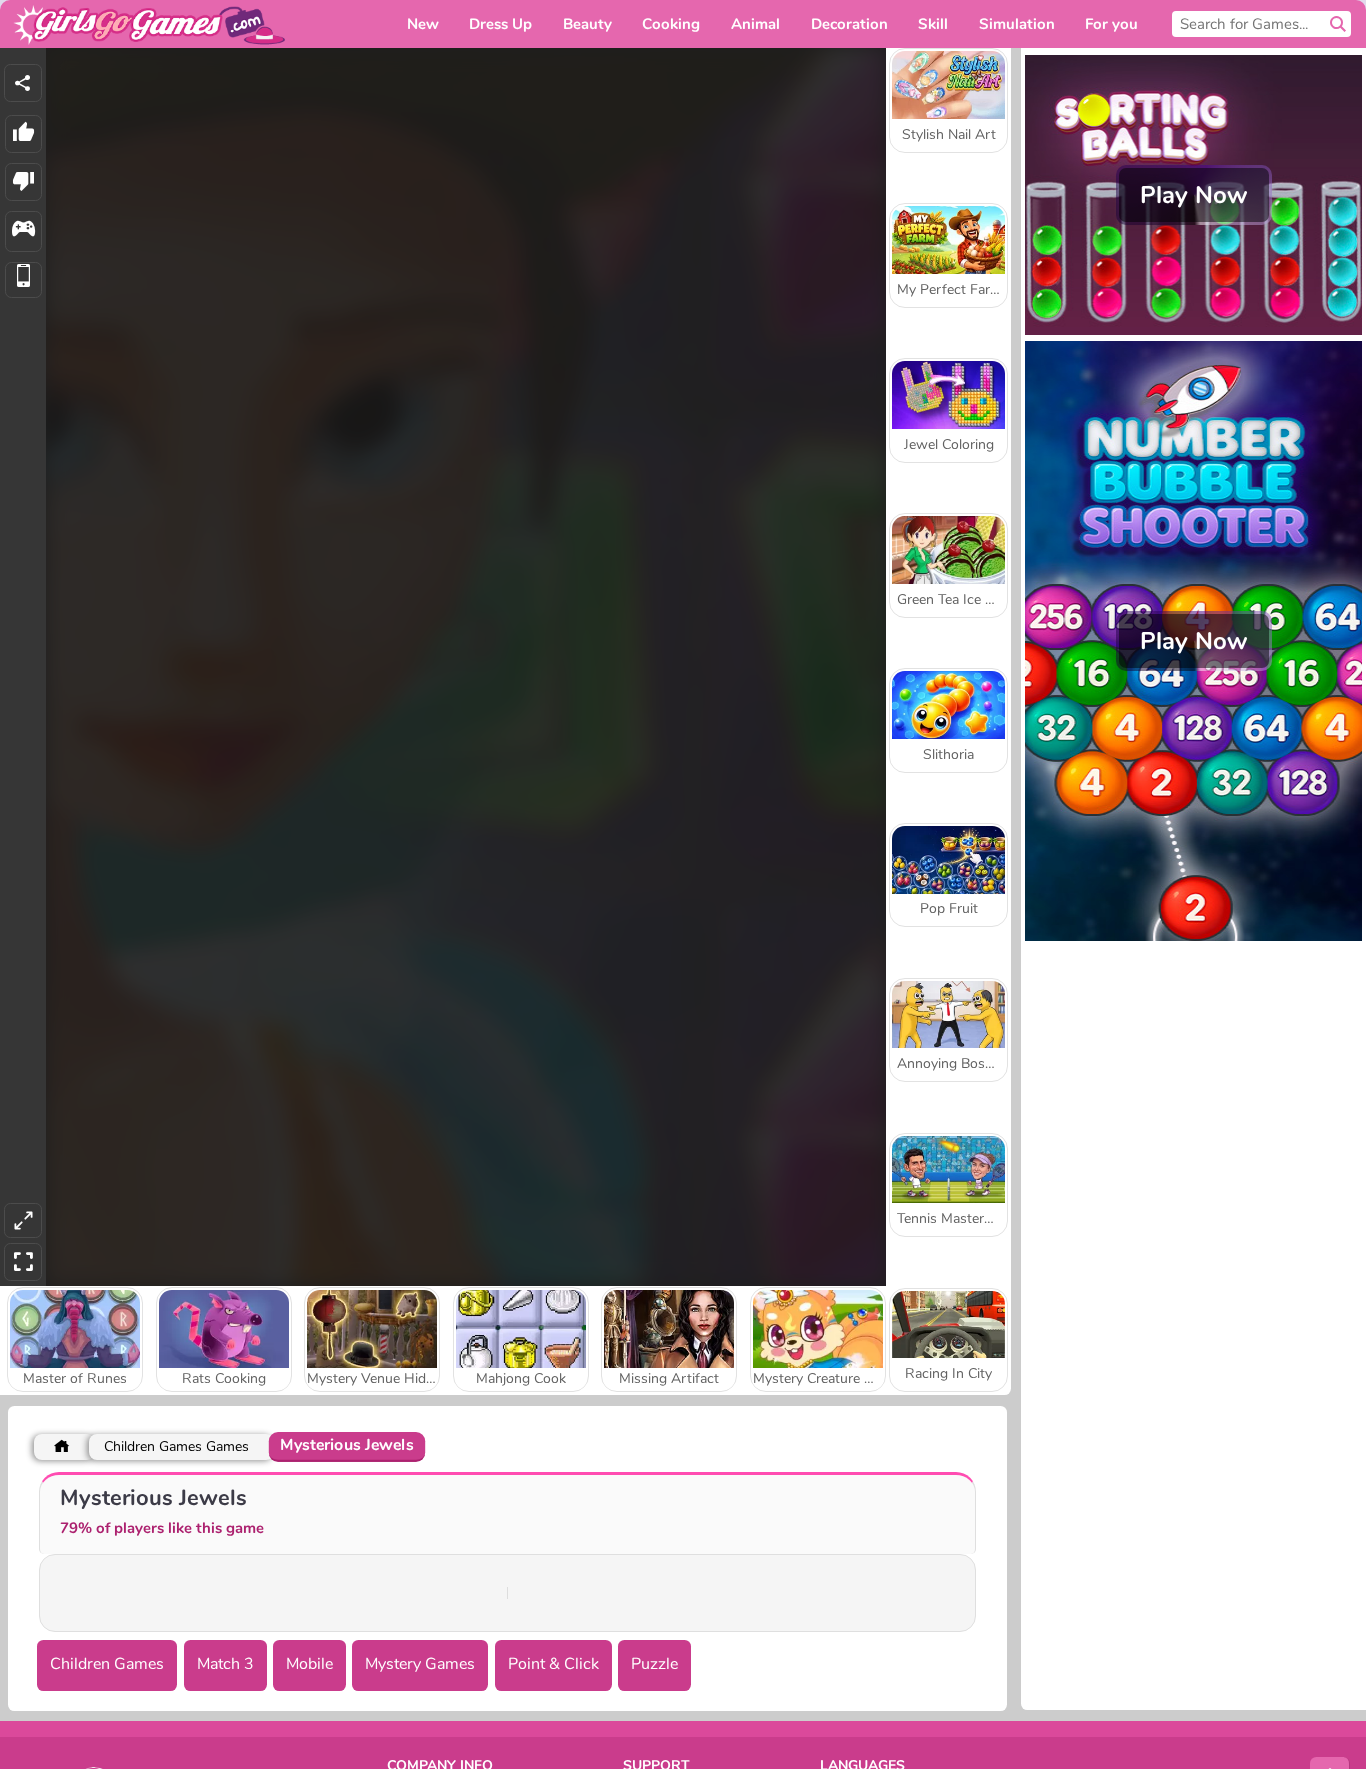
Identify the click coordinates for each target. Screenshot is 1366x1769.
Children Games (107, 1664)
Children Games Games (176, 1446)
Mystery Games (420, 1664)
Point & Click (553, 1664)
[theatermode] (23, 1220)
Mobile (309, 1664)
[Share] (23, 83)
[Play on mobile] (23, 280)
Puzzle (654, 1664)
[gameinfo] (23, 231)
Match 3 (225, 1664)
